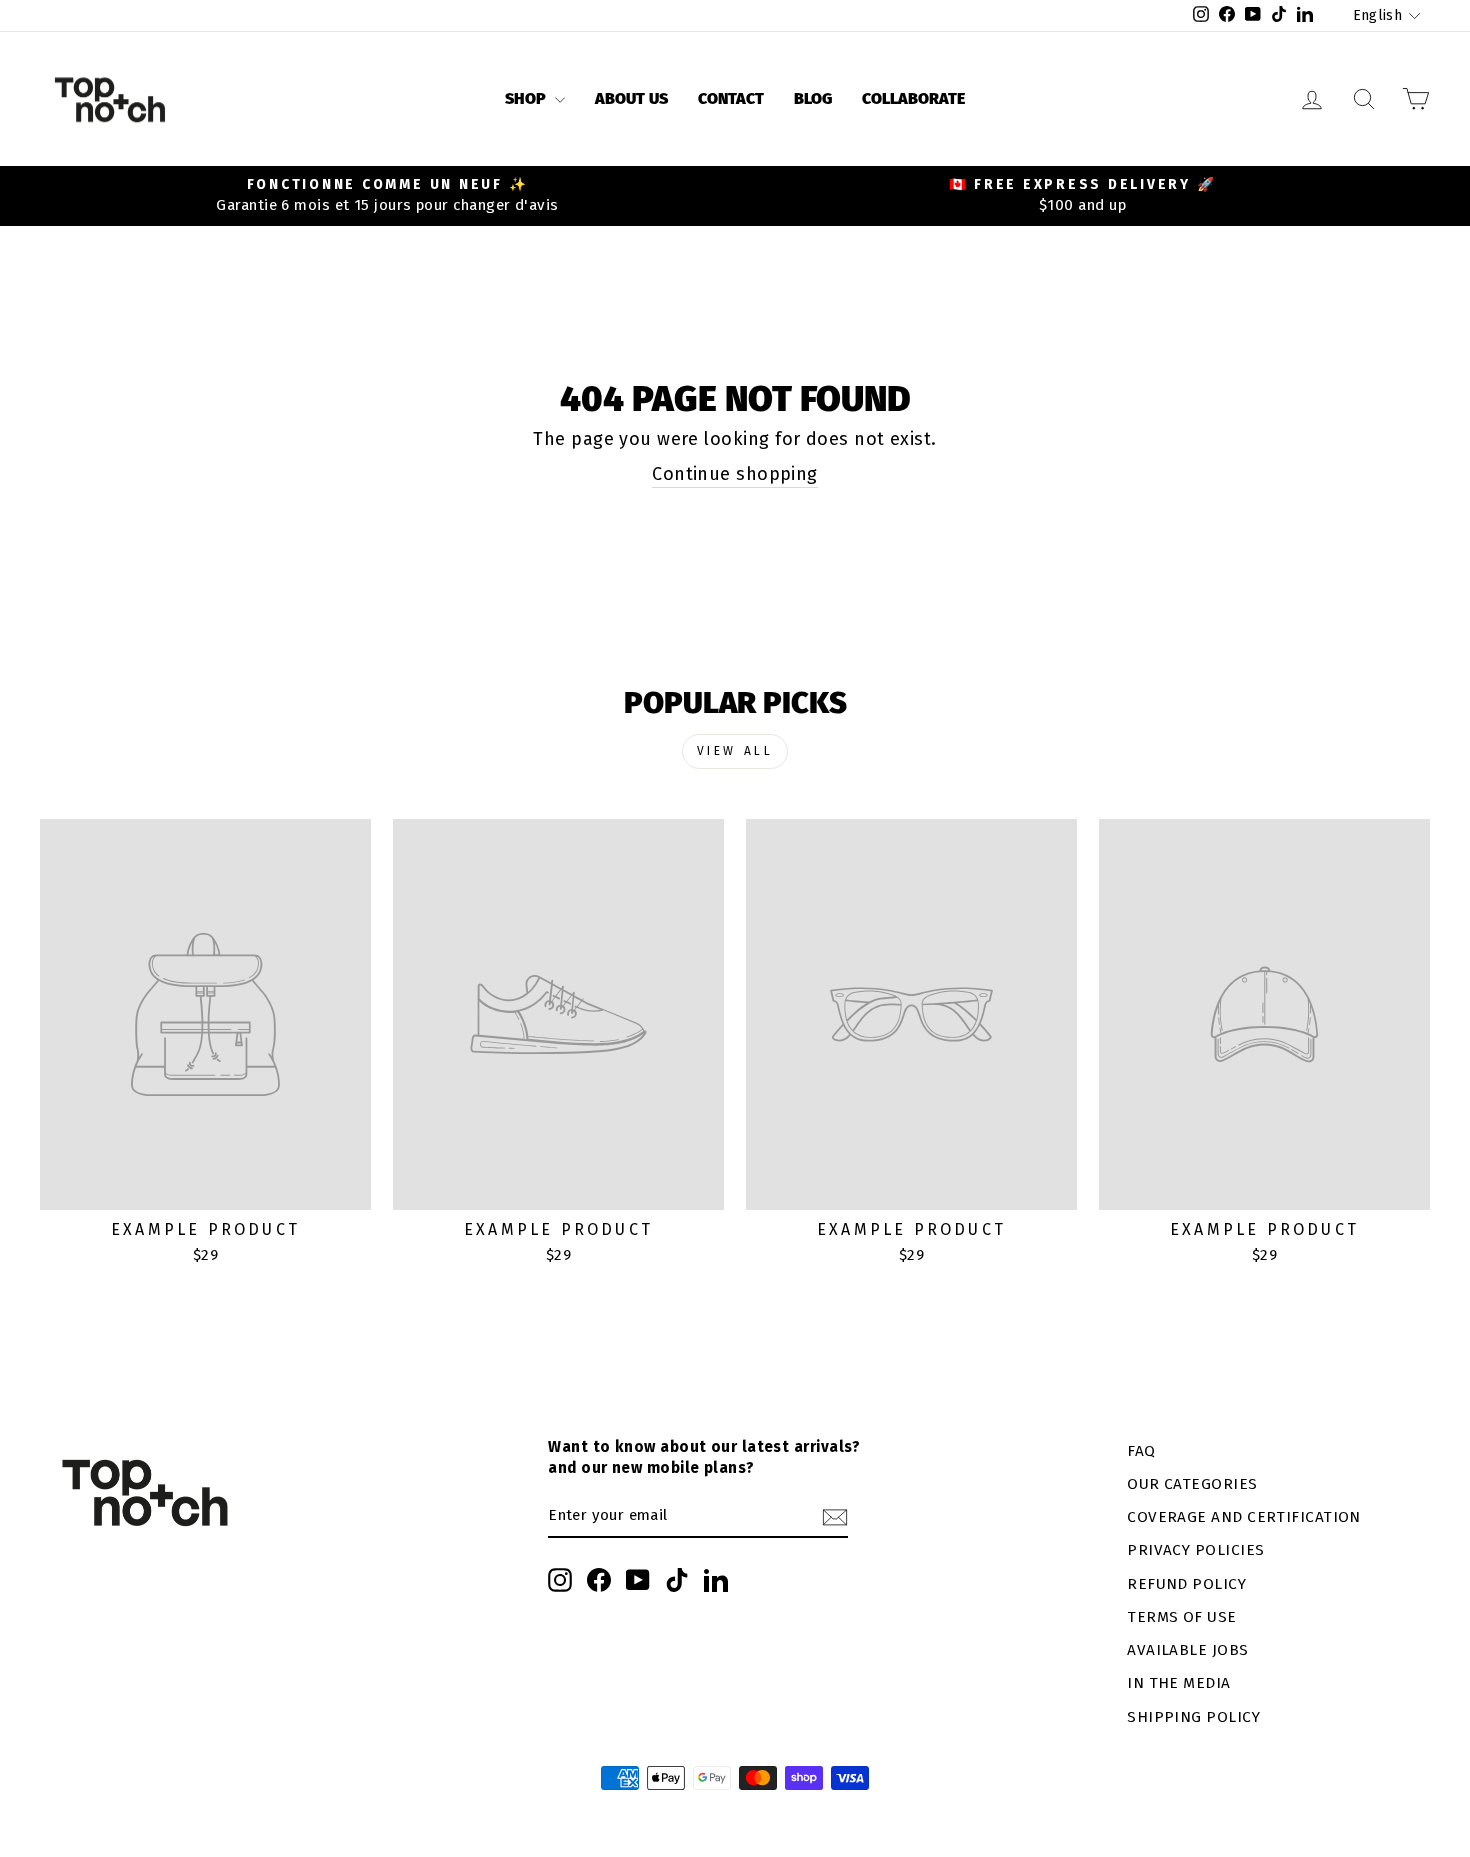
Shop (527, 98)
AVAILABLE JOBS (1187, 1650)
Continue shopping (735, 474)
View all (735, 751)
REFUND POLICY (1186, 1584)
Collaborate (913, 98)
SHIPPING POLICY (1193, 1717)
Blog (813, 98)
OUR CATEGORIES (1192, 1484)
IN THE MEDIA (1178, 1683)
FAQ (1141, 1451)
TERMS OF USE (1181, 1617)
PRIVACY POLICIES (1195, 1550)
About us (631, 98)
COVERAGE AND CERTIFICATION (1244, 1517)
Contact (731, 98)
